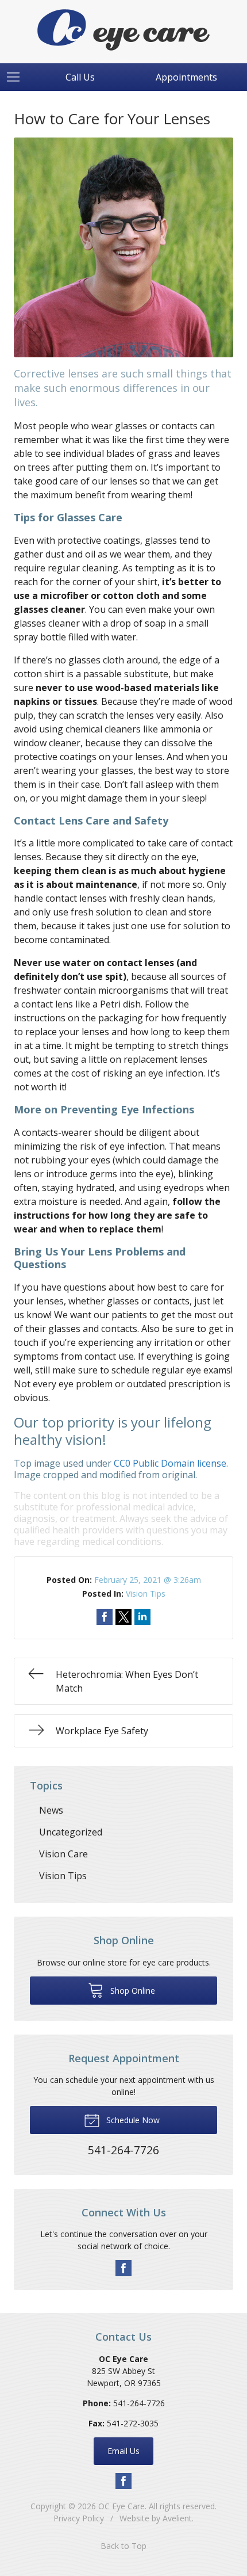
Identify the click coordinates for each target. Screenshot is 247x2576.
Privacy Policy (79, 2518)
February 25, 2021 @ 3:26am (148, 1580)
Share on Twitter (123, 1617)
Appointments (186, 77)
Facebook (123, 2268)
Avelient (177, 2518)
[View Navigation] (17, 77)
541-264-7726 (139, 2403)
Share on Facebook (105, 1617)
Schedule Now (132, 2120)
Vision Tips (146, 1594)
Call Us (80, 77)
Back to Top (123, 2546)
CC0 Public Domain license (170, 1463)
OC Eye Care (121, 2506)
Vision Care (63, 1854)
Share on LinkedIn (142, 1617)
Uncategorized (71, 1832)
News (51, 1810)
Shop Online (132, 1991)
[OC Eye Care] (123, 30)
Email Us (123, 2451)
